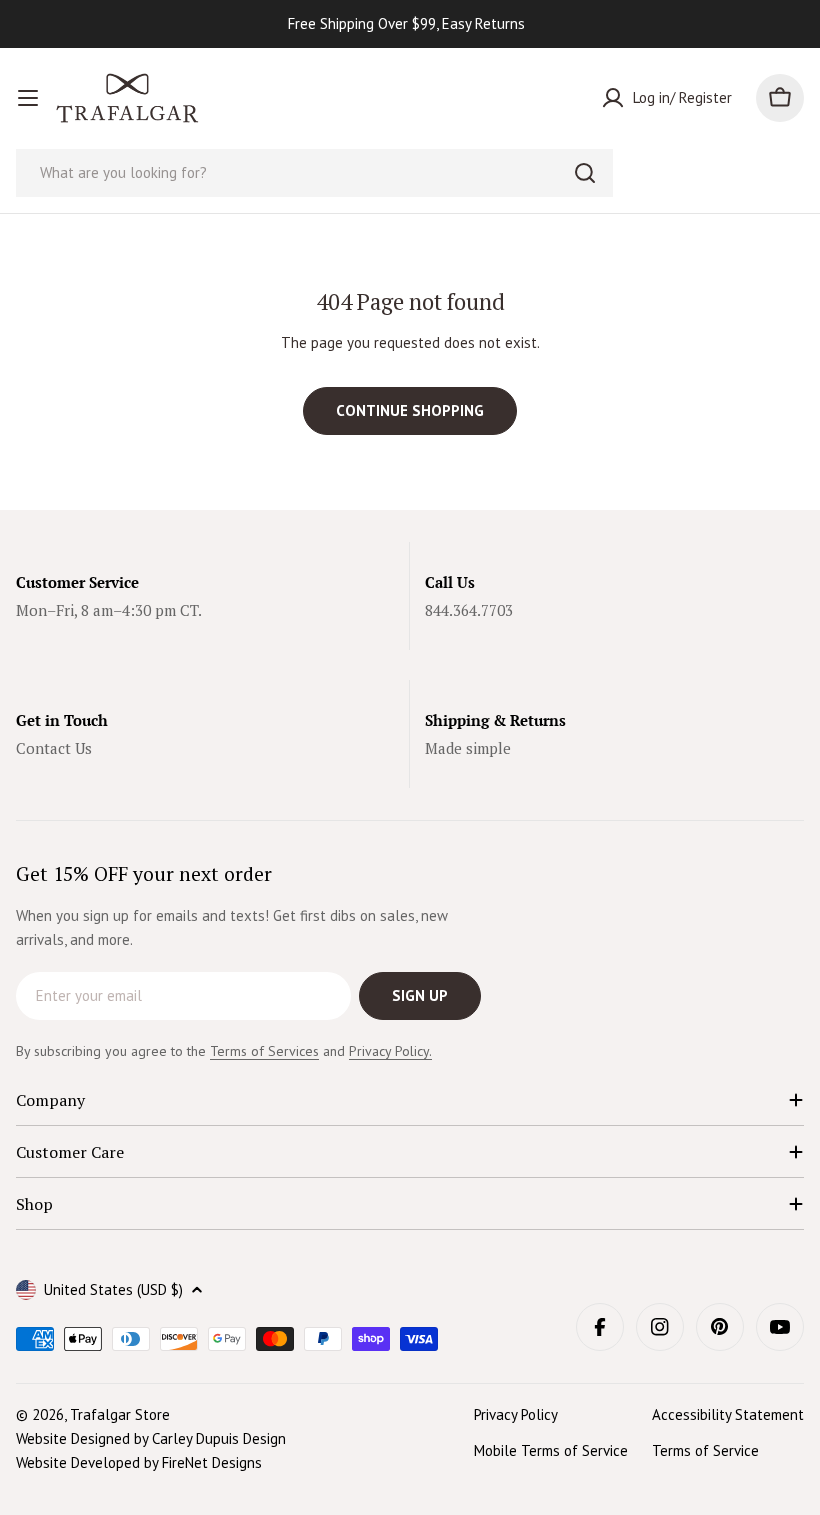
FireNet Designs (212, 1462)
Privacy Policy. (390, 1051)
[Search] (585, 173)
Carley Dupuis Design (219, 1438)
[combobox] (314, 173)
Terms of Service (705, 1450)
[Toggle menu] (28, 98)
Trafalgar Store (120, 1414)
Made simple (468, 748)
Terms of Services (264, 1051)
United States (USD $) (113, 1289)
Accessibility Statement (728, 1414)
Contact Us (54, 748)
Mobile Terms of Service (551, 1450)
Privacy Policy (516, 1414)
